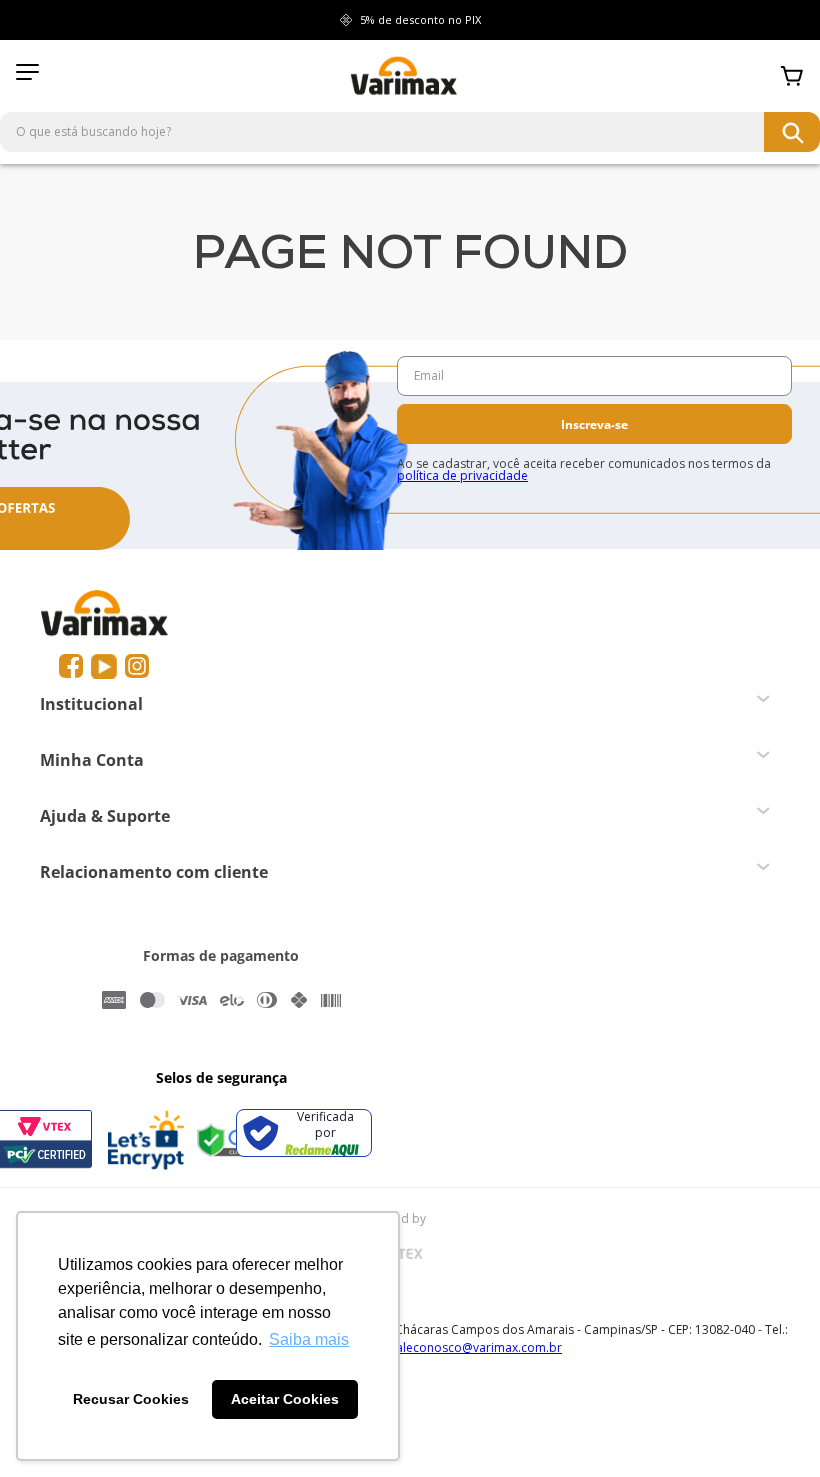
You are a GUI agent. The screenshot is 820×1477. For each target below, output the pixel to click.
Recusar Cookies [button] (131, 1399)
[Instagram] (137, 666)
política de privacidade (462, 475)
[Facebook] (71, 666)
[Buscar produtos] (792, 132)
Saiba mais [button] (309, 1339)
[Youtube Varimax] (104, 666)
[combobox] (410, 132)
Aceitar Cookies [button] (285, 1399)
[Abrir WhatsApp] (770, 1426)
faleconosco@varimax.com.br (477, 1347)
